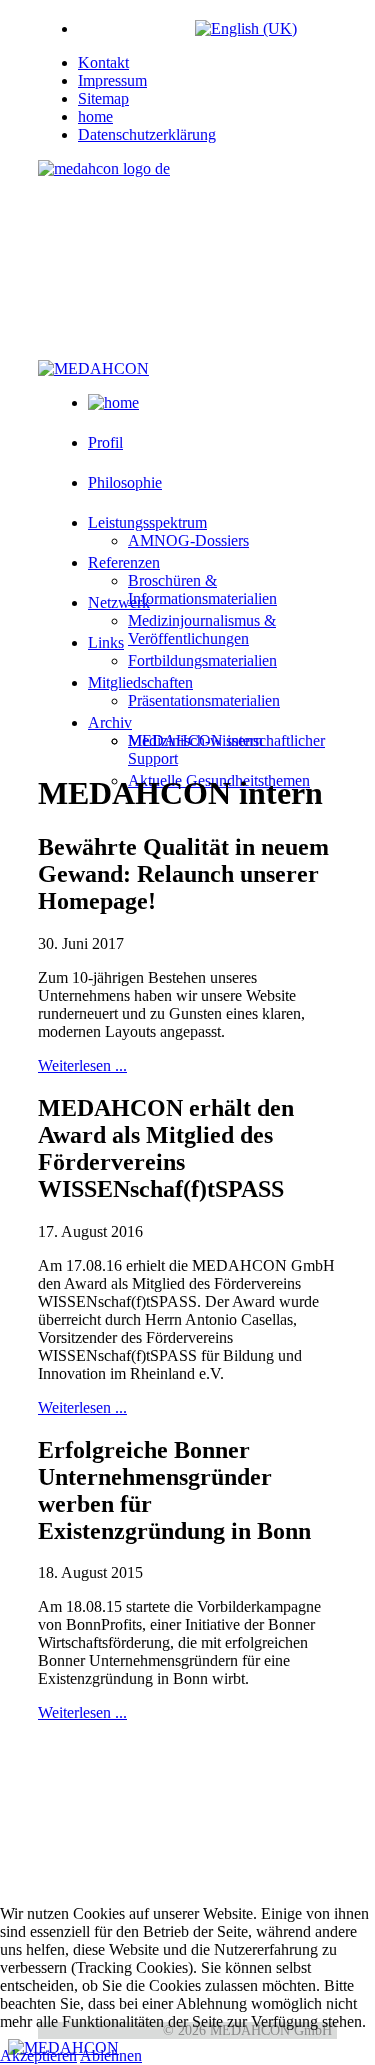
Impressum (112, 80)
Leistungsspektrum (147, 522)
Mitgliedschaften (140, 682)
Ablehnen (111, 2055)
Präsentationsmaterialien (204, 700)
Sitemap (103, 98)
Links (106, 642)
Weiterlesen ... (82, 1065)
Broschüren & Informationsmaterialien (202, 589)
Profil (105, 442)
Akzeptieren (38, 2055)
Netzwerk (119, 602)
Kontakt (103, 62)
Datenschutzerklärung (147, 134)
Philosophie (125, 482)
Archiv (110, 722)
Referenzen (124, 562)
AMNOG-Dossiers (188, 540)
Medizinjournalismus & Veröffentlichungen (202, 629)
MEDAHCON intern (195, 740)
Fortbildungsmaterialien (202, 660)
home (95, 116)
